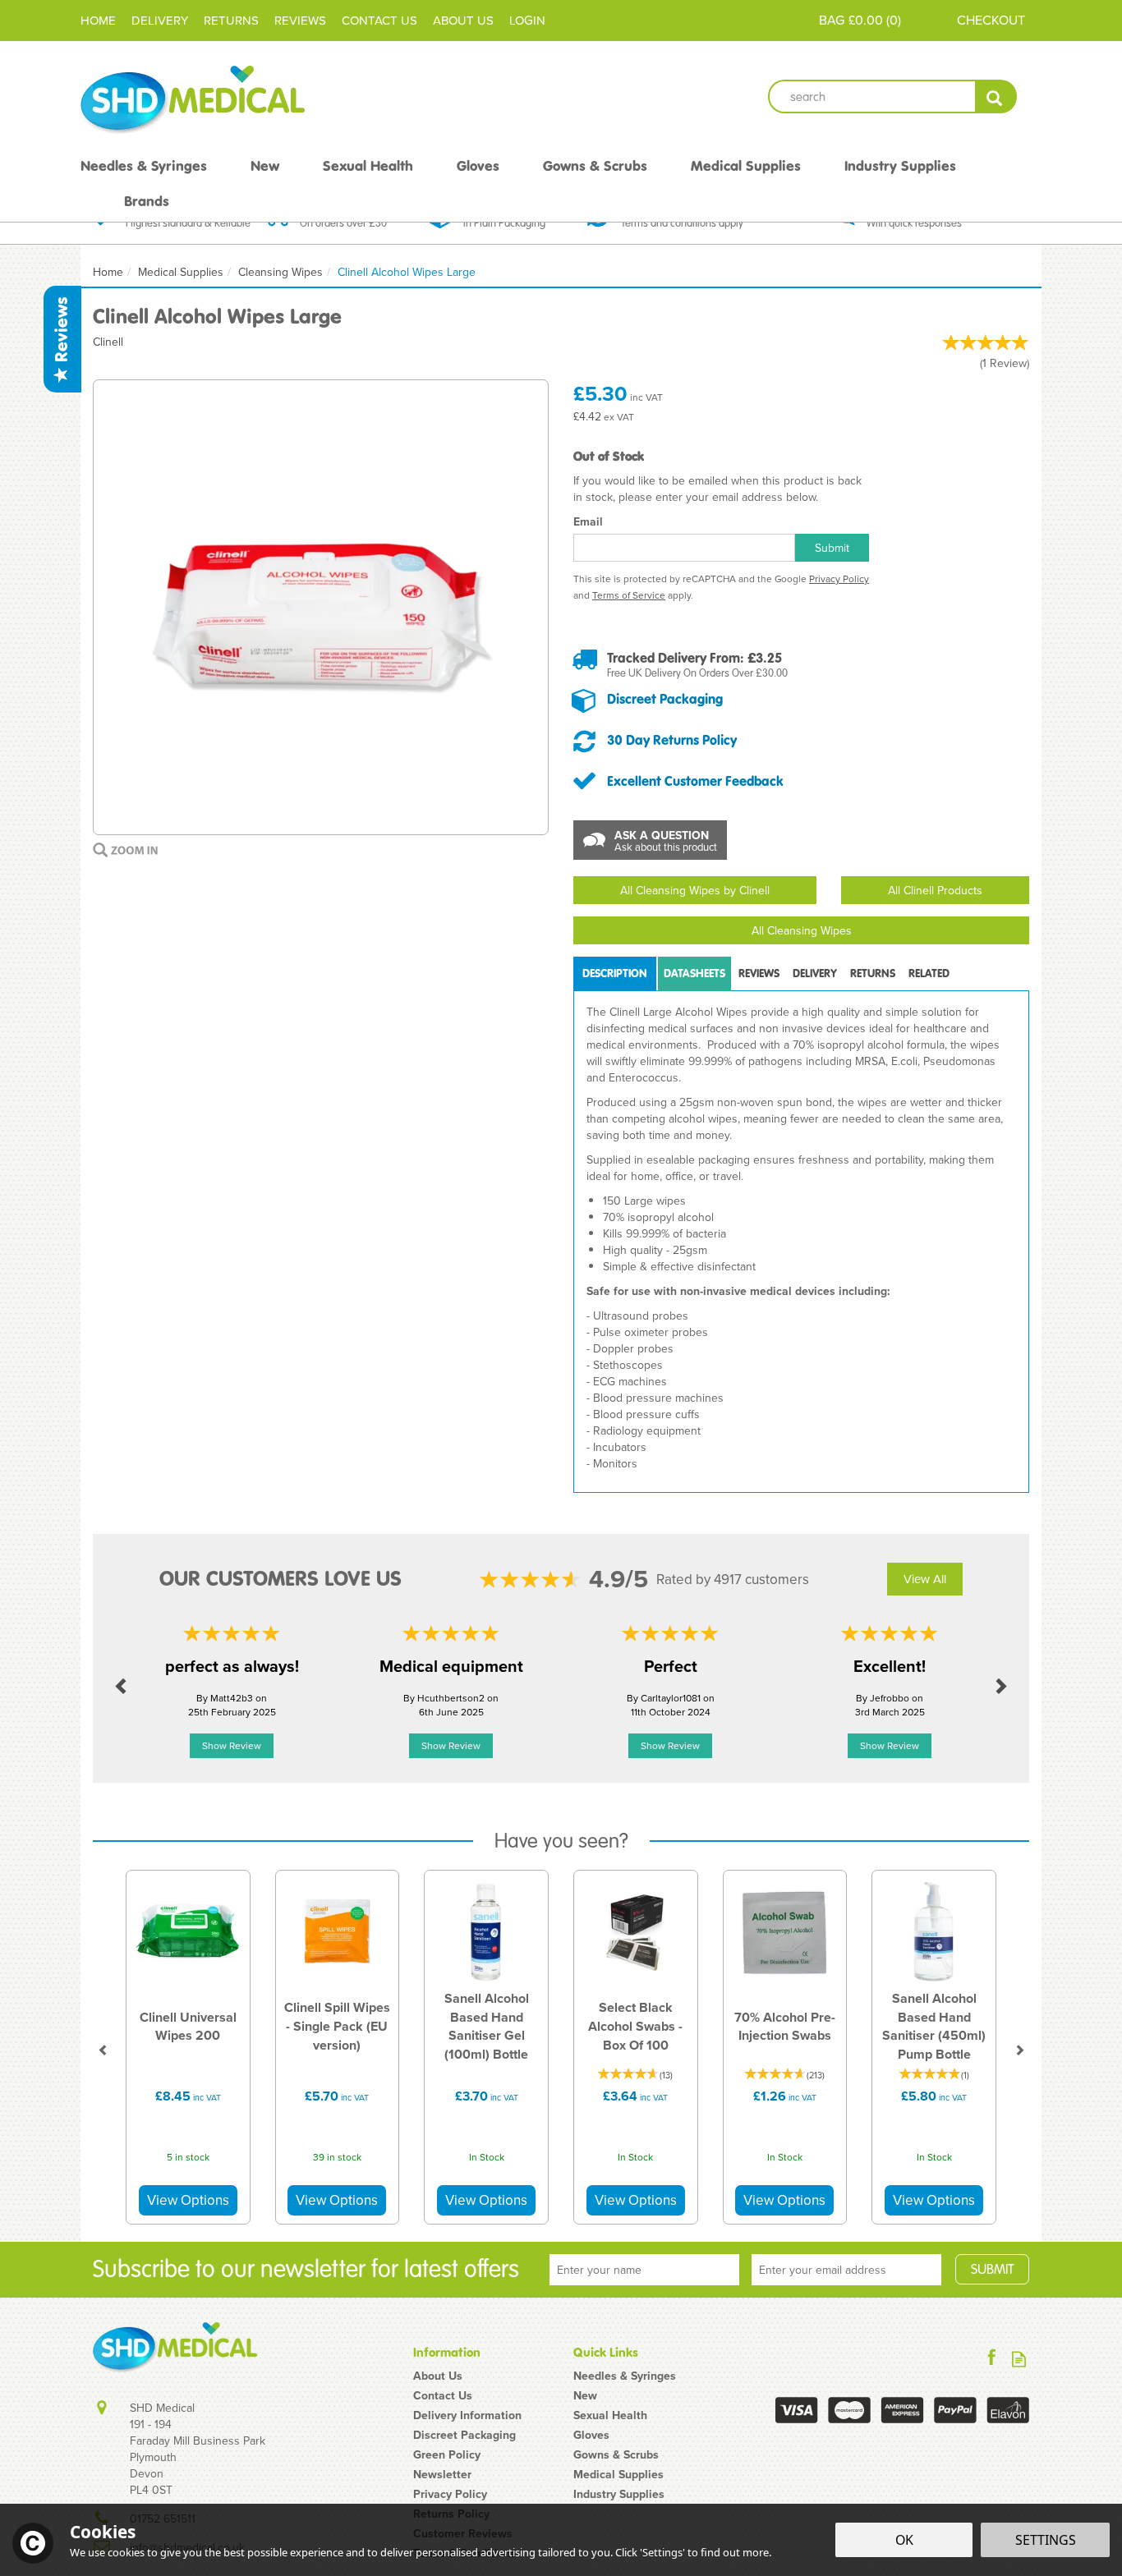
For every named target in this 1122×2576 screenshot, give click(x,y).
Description (615, 973)
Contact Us (443, 2395)
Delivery (815, 973)
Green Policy (447, 2454)
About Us (438, 2376)
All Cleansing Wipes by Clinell (695, 890)
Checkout (991, 20)
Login (527, 20)
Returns (873, 973)
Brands (147, 201)
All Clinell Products (935, 890)
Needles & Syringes (625, 2376)
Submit (832, 548)
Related (929, 973)
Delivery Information (467, 2415)
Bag (832, 20)
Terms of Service (629, 595)
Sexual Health (610, 2415)
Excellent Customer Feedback (695, 781)
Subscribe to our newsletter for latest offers (306, 2269)
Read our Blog (1019, 2359)
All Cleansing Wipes (802, 930)
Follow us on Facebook (992, 2359)
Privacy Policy (839, 579)
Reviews (62, 332)
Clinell (108, 342)
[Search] (996, 96)
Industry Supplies (619, 2494)
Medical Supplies (618, 2474)
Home (98, 20)
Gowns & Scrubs (616, 2454)
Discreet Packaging (665, 699)
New (585, 2395)
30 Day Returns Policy (672, 740)
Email (588, 521)
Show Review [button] (232, 1745)
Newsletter (442, 2474)
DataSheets (694, 973)
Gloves (591, 2435)
